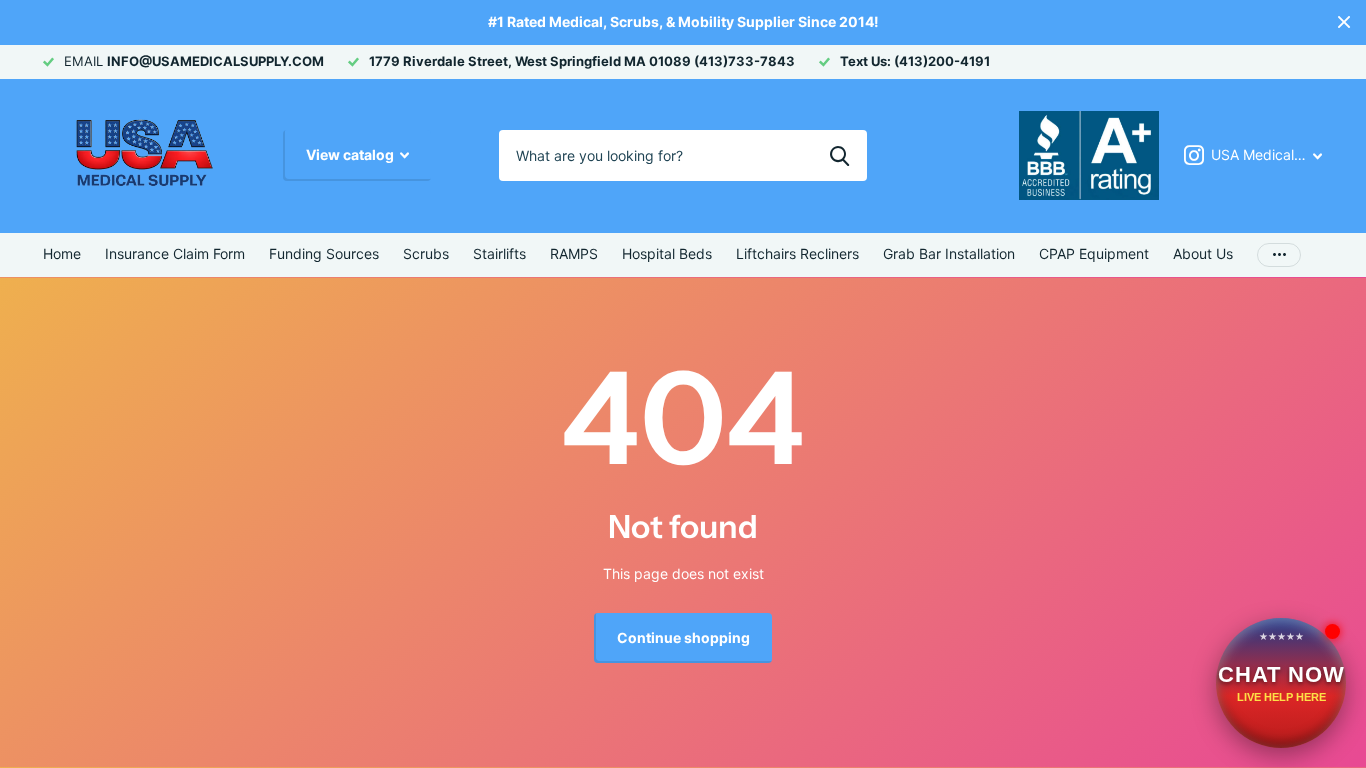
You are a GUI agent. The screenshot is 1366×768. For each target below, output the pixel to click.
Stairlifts (499, 253)
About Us (1203, 253)
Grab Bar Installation (949, 253)
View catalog (351, 154)
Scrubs (426, 253)
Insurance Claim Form (175, 253)
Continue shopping (683, 637)
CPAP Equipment (1094, 253)
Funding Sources (324, 253)
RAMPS (574, 253)
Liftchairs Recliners (797, 253)
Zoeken (839, 155)
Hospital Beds (667, 253)
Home (62, 253)
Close (1344, 22)
